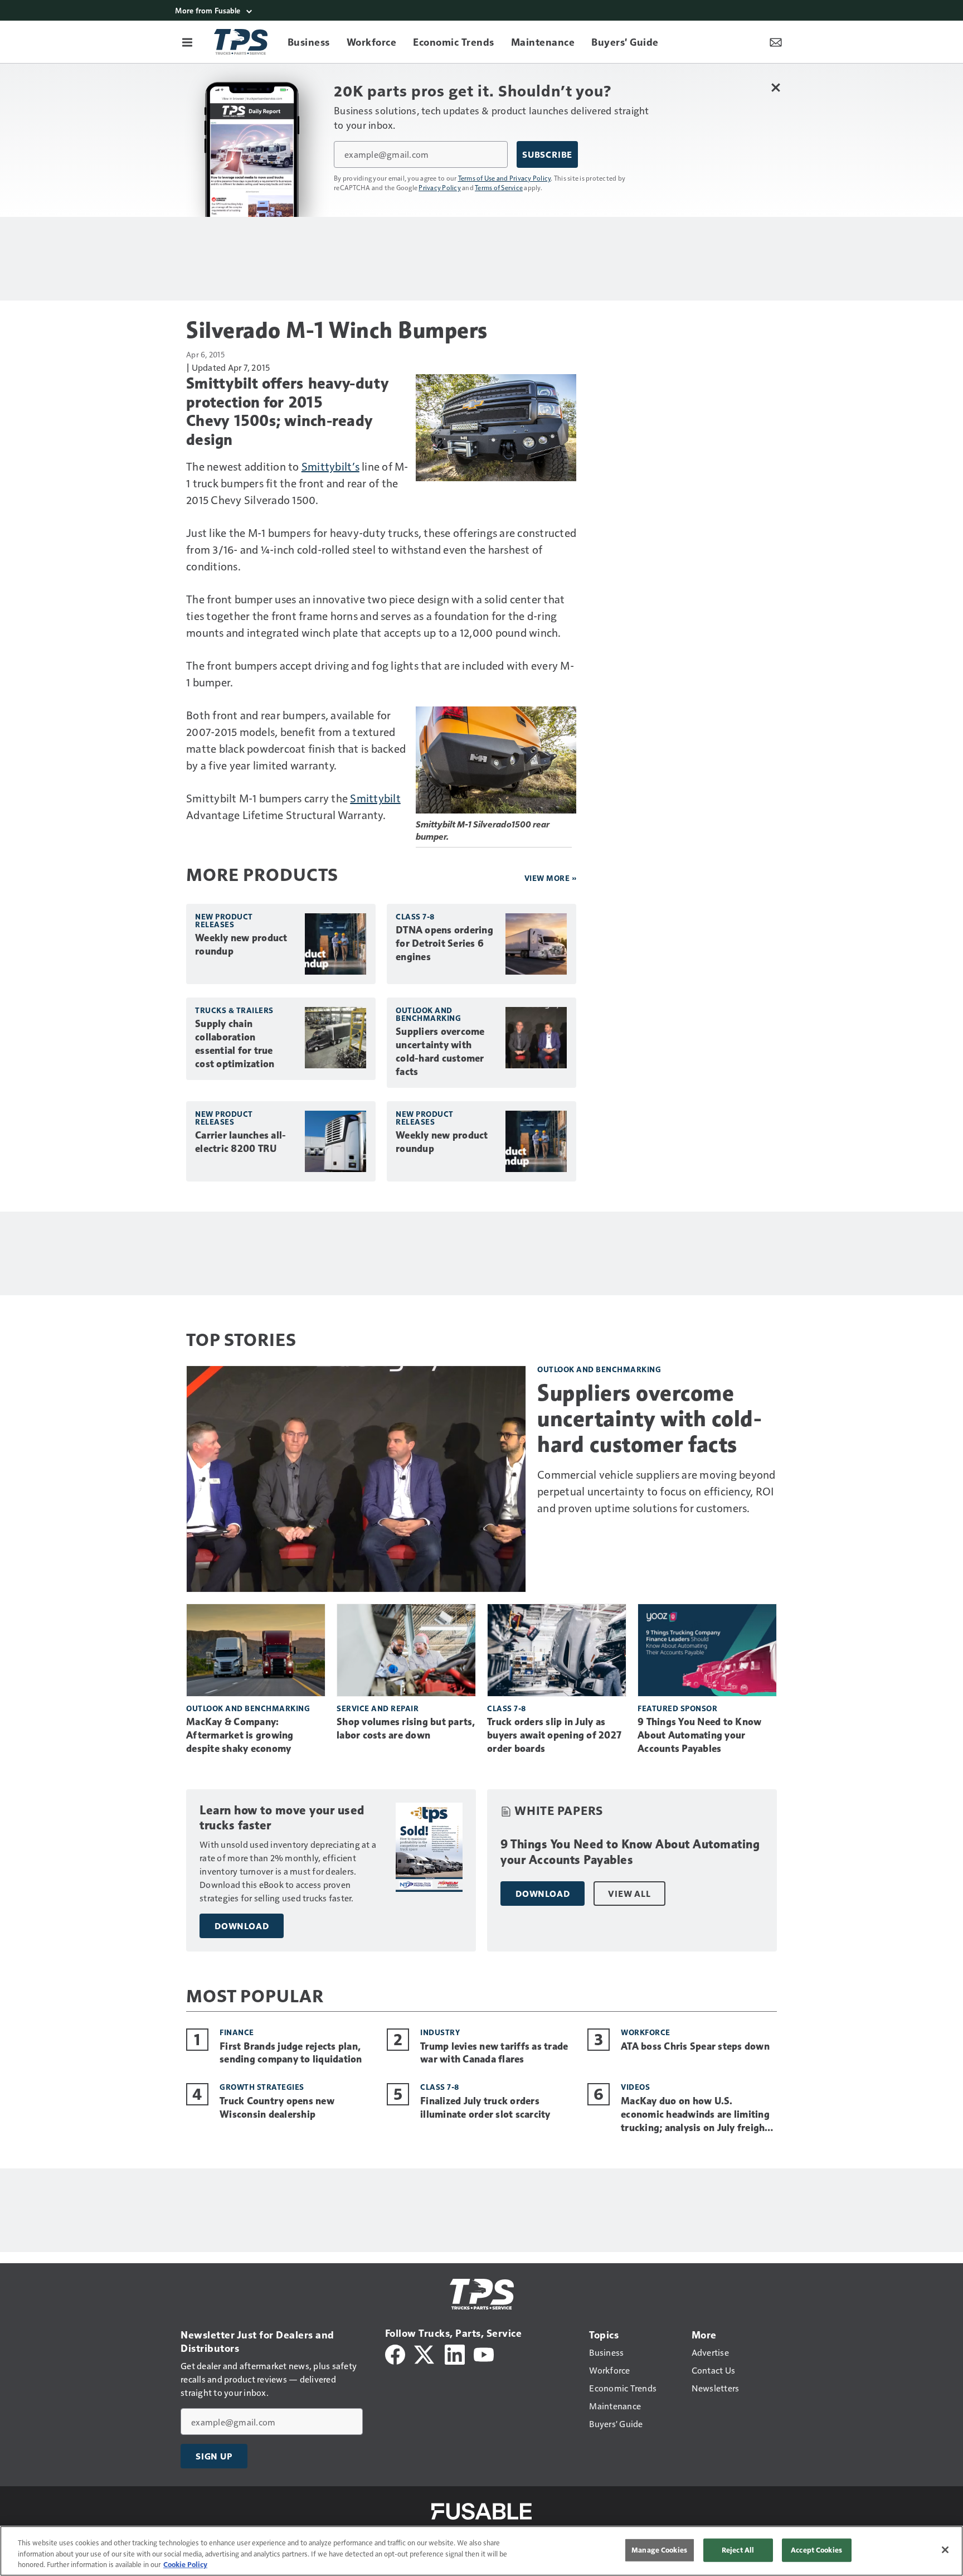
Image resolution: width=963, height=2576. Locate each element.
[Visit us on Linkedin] (455, 2353)
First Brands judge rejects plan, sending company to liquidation (291, 2053)
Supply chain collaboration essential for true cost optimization (235, 1044)
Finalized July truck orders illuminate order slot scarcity (485, 2108)
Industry (440, 2032)
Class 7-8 (415, 916)
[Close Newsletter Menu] (775, 87)
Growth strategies (262, 2087)
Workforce (646, 2032)
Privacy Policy (440, 187)
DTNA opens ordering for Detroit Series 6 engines (444, 943)
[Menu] (187, 42)
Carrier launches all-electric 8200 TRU (240, 1142)
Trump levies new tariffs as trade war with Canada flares (494, 2053)
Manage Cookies (659, 2550)
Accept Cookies (816, 2550)
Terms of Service (499, 187)
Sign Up (214, 2456)
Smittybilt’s (330, 466)
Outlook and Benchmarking (428, 1014)
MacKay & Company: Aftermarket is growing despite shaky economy (240, 1735)
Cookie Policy (185, 2564)
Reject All (738, 2550)
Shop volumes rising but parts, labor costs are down (406, 1728)
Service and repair (378, 1708)
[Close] (945, 2550)
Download (242, 1926)
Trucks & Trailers (234, 1010)
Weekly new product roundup (241, 945)
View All (629, 1894)
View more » (551, 878)
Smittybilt (375, 798)
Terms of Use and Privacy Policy (505, 178)
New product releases (224, 920)
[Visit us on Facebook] (395, 2353)
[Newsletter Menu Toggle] (776, 42)
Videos (635, 2087)
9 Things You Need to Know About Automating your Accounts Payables (699, 1735)
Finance (237, 2032)
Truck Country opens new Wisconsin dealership (277, 2108)
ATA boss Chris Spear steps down (695, 2046)
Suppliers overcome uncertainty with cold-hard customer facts (440, 1052)
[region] (481, 2551)
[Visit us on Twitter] (425, 2353)
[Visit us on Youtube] (484, 2353)
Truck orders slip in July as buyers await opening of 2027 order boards (554, 1735)
